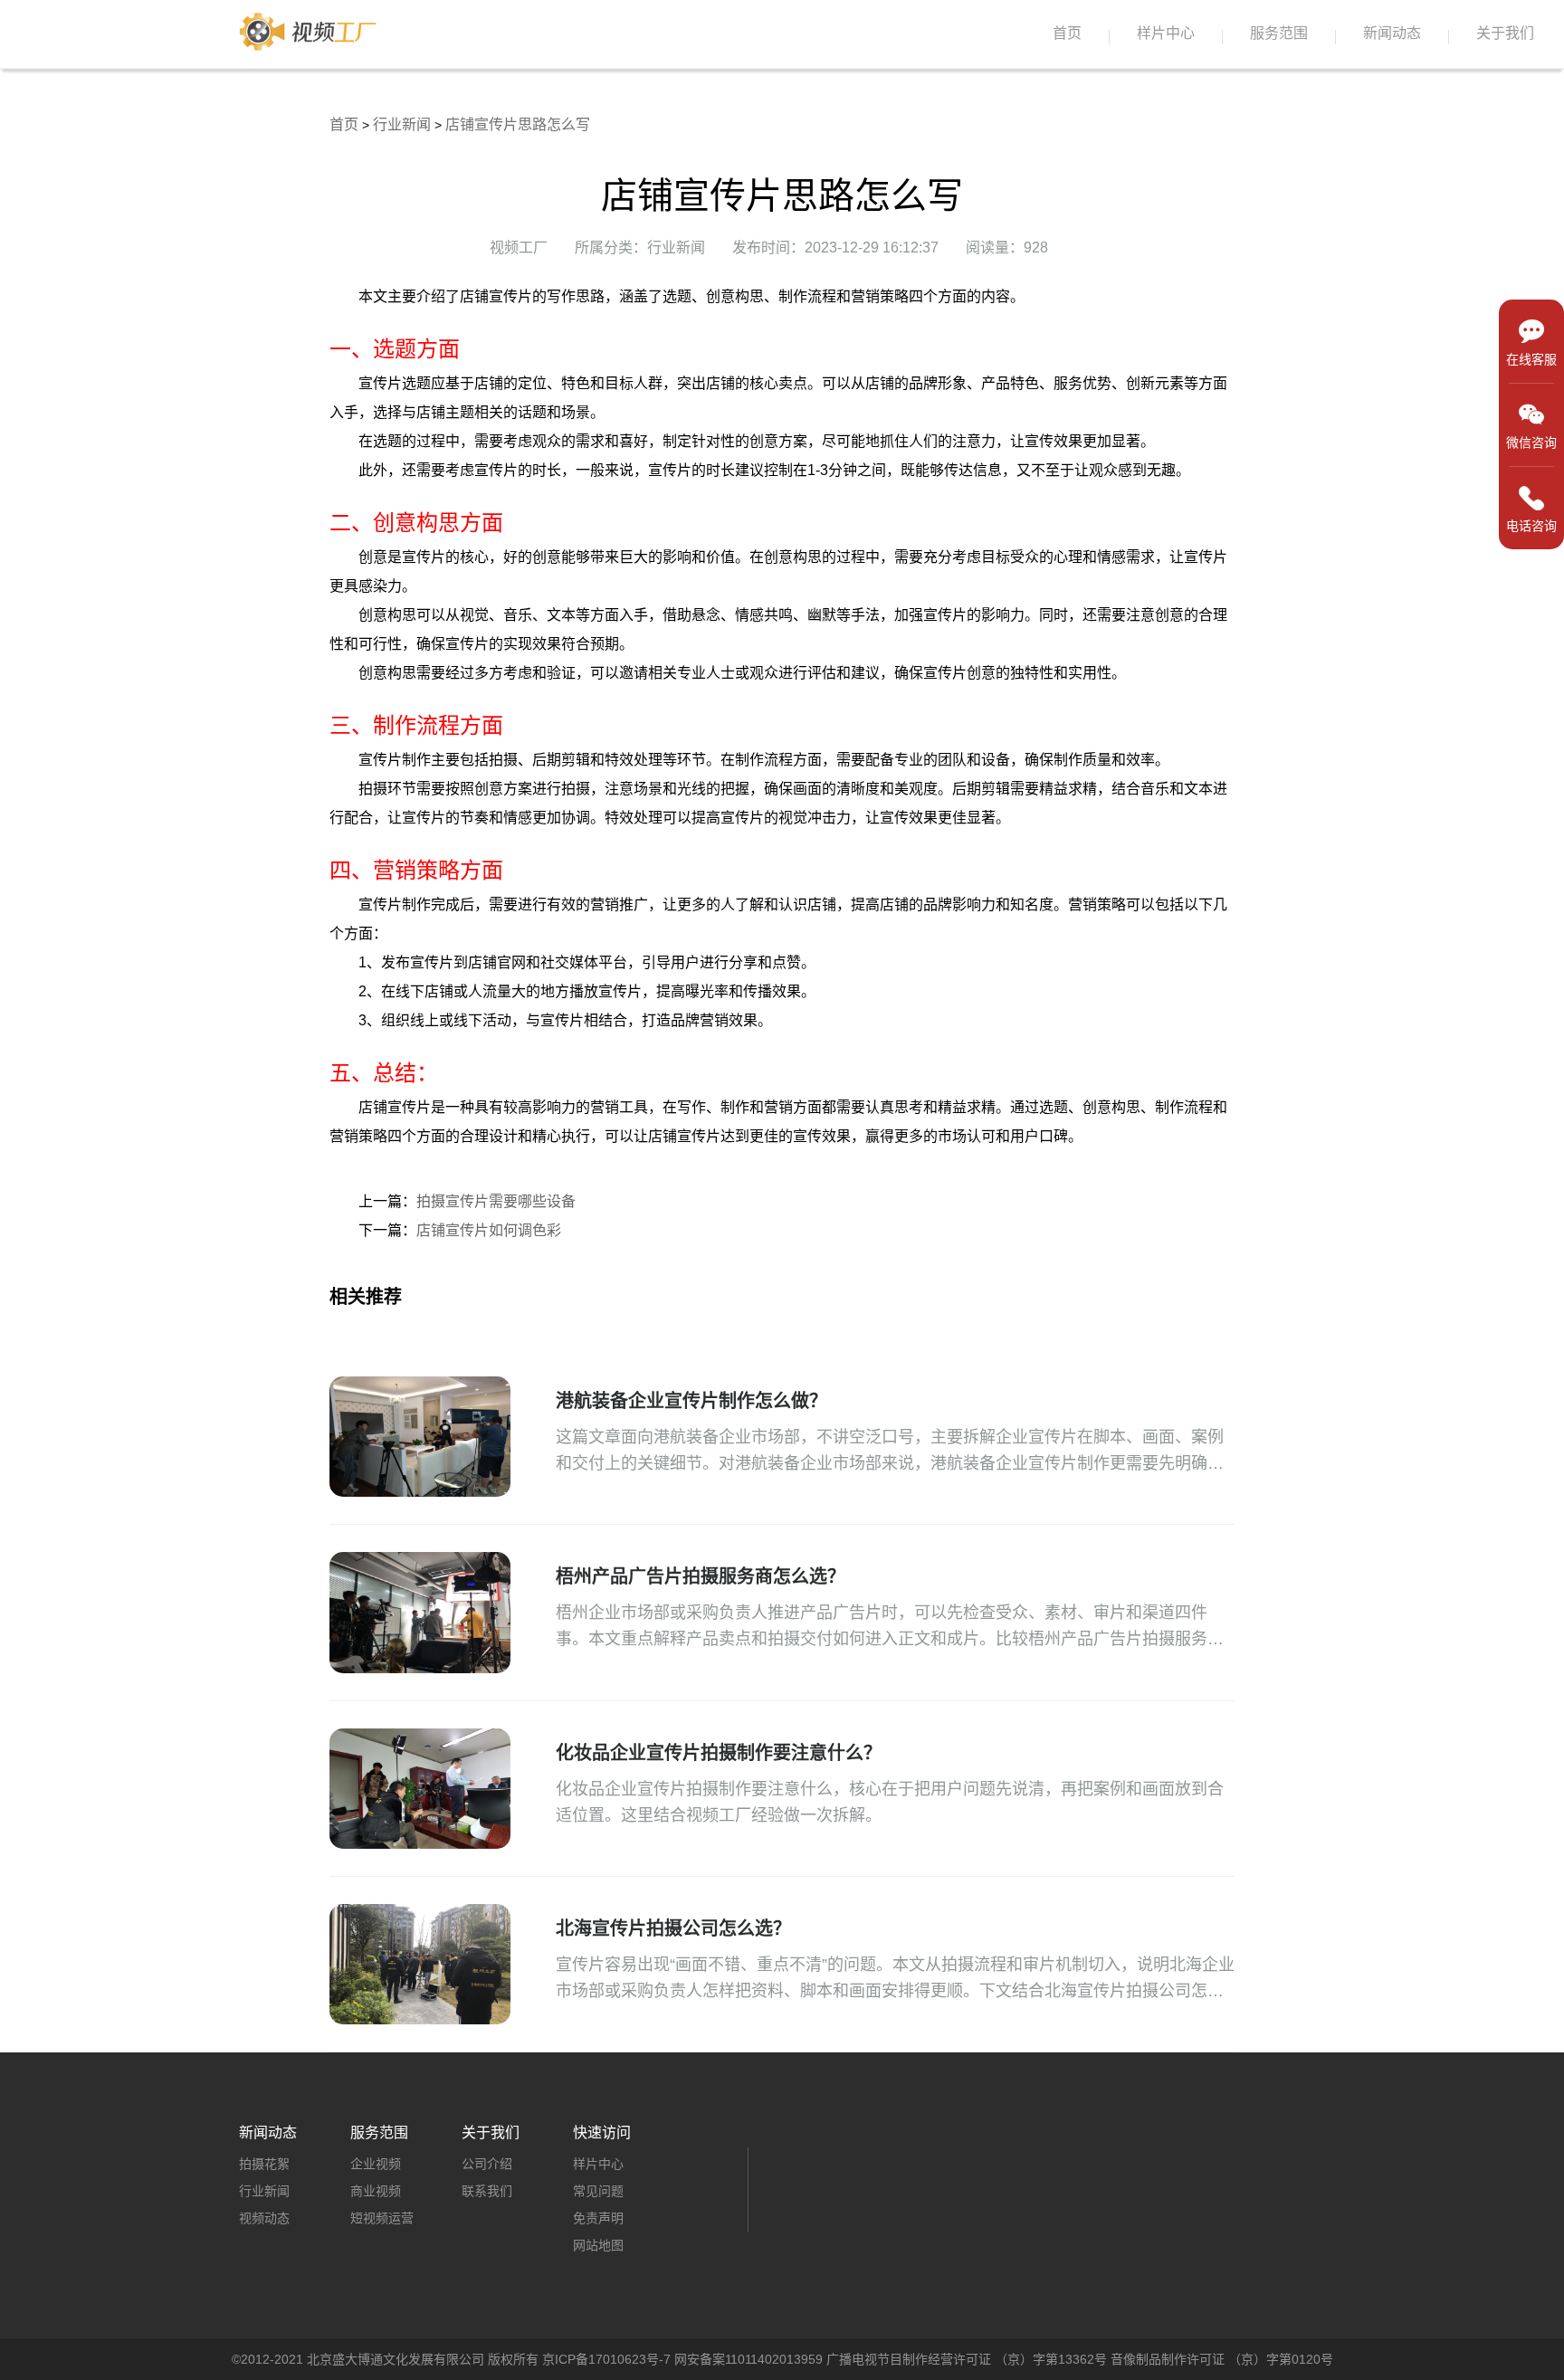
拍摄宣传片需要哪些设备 (496, 1201)
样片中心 (1166, 33)
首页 (1067, 33)
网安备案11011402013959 (749, 2359)
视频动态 (264, 2218)
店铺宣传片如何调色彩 (489, 1230)
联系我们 (487, 2191)
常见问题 (598, 2191)
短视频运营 (382, 2218)
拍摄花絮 (264, 2164)
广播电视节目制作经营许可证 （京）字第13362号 (967, 2359)
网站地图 (598, 2245)
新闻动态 (1392, 33)
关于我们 (1505, 33)
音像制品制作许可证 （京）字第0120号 (1222, 2359)
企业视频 (376, 2164)
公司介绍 (487, 2164)
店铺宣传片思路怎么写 (518, 124)
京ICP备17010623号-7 (606, 2359)
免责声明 (598, 2218)
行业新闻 (402, 124)
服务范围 (1279, 33)
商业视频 (376, 2191)
